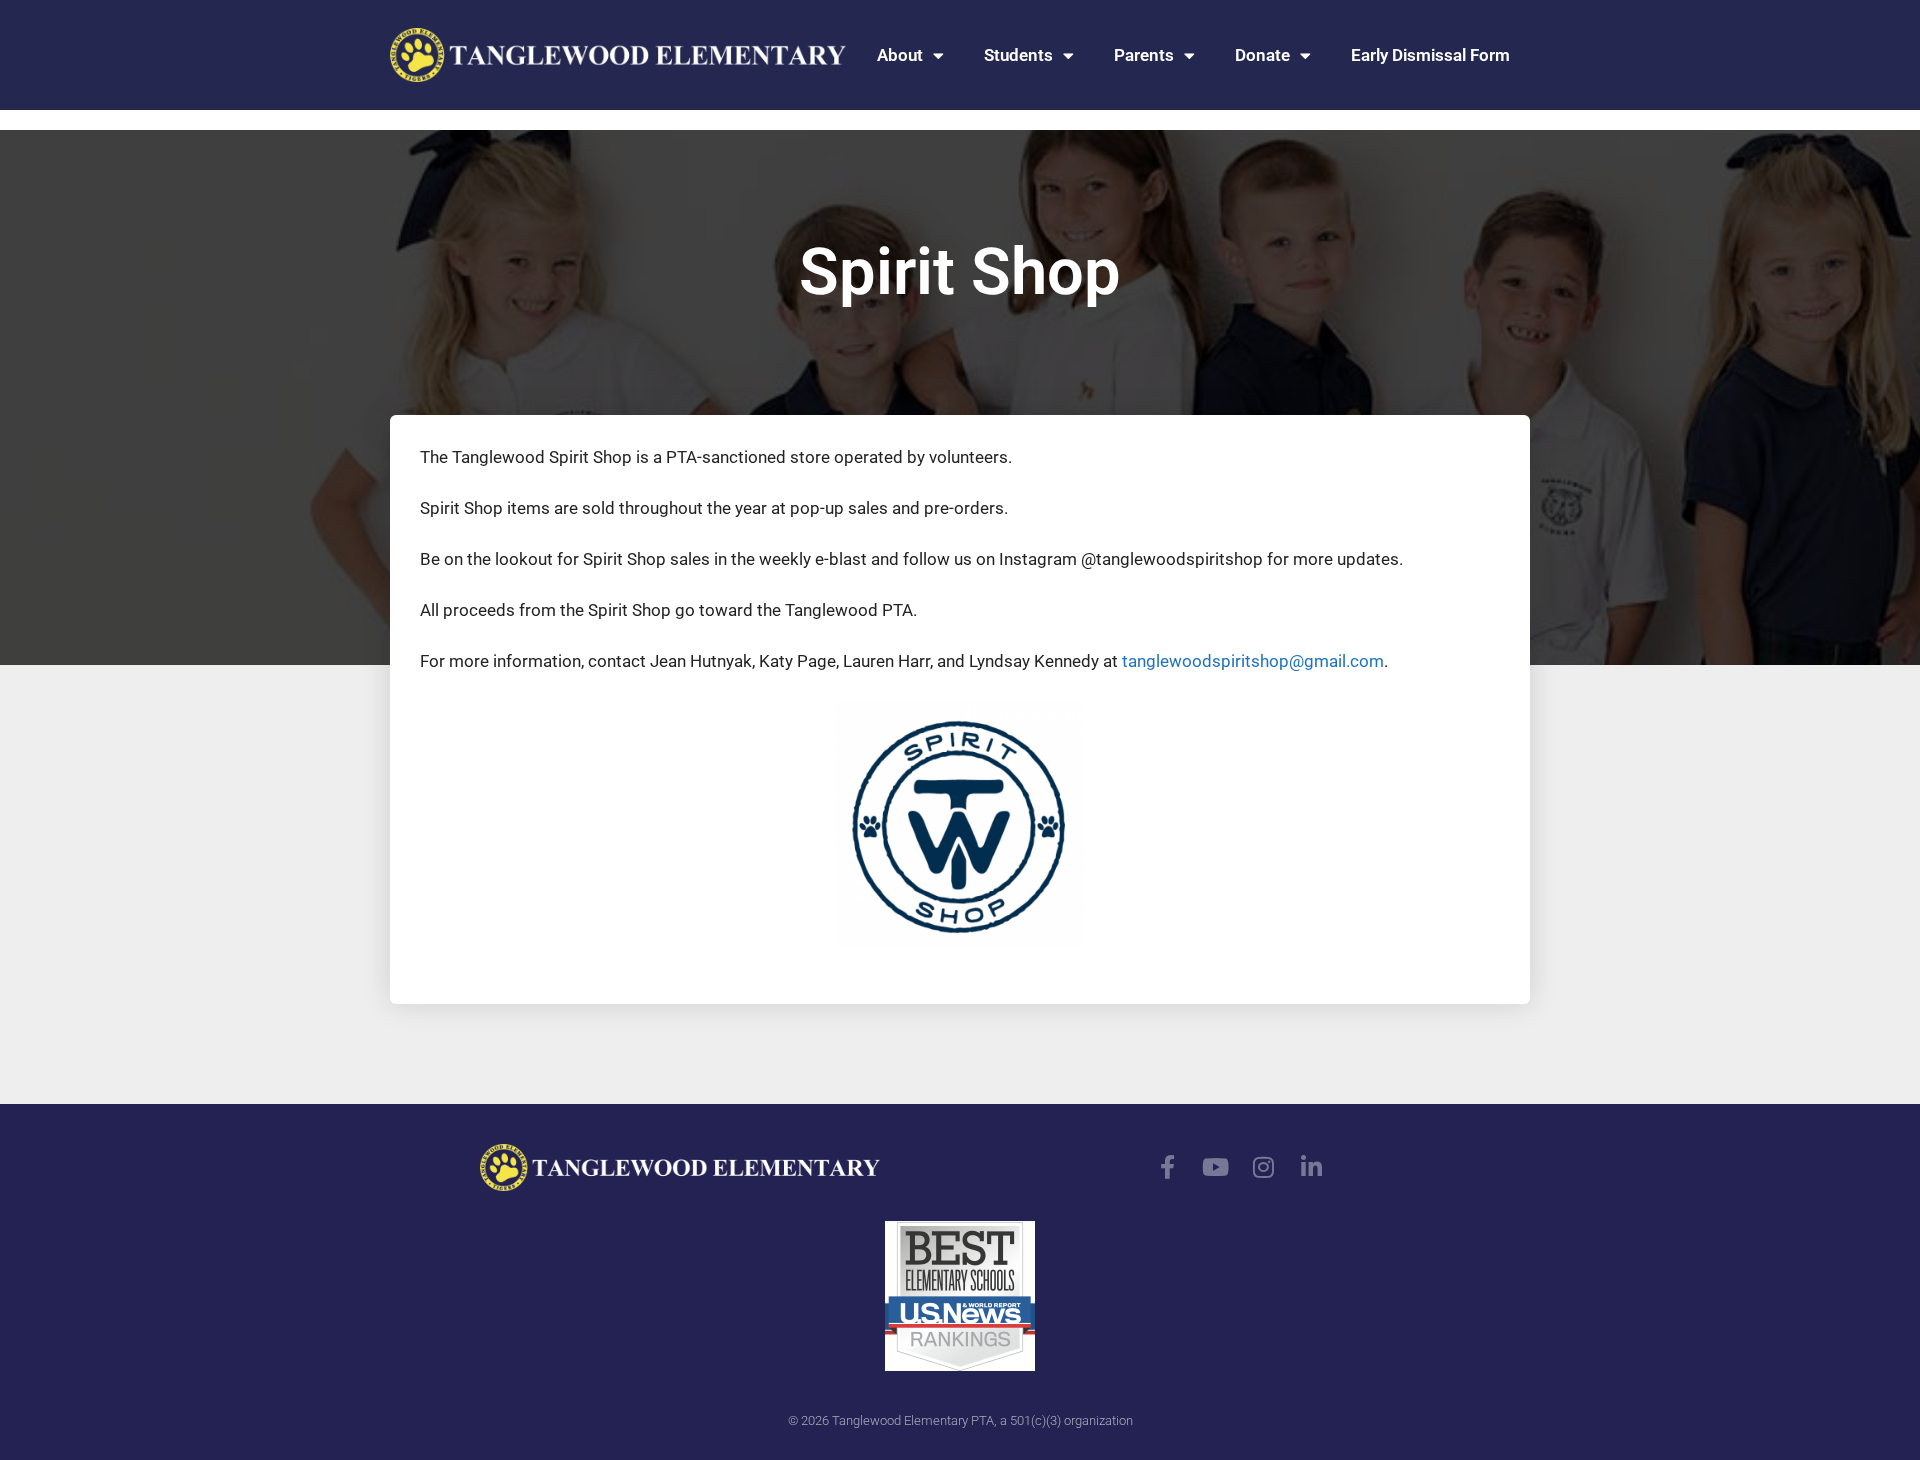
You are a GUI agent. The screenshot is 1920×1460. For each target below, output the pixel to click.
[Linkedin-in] (1312, 1167)
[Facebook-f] (1168, 1167)
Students (1018, 55)
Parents (1144, 55)
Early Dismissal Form (1430, 55)
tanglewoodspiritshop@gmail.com (1253, 661)
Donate (1262, 55)
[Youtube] (1216, 1167)
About (900, 55)
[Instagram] (1264, 1167)
